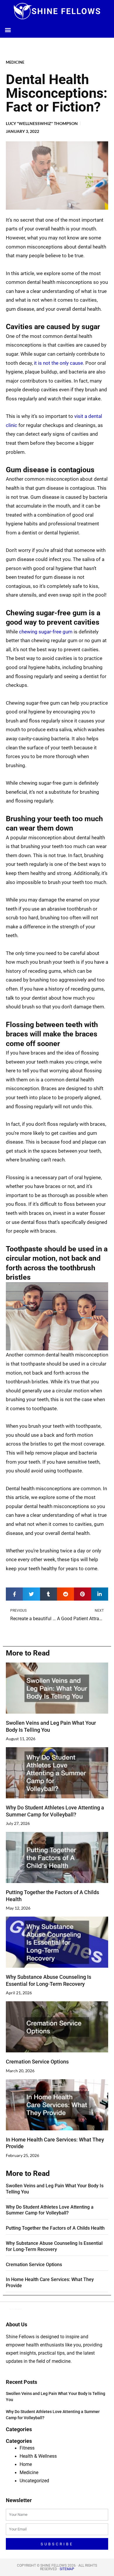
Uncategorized (34, 2481)
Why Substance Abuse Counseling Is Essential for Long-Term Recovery (54, 2246)
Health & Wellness (38, 2456)
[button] (8, 30)
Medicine (15, 62)
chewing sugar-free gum (46, 632)
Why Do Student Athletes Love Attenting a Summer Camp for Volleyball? (50, 2210)
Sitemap (67, 2569)
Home (26, 2464)
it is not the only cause (58, 363)
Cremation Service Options (37, 2062)
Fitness (27, 2448)
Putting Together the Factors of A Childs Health (55, 2228)
